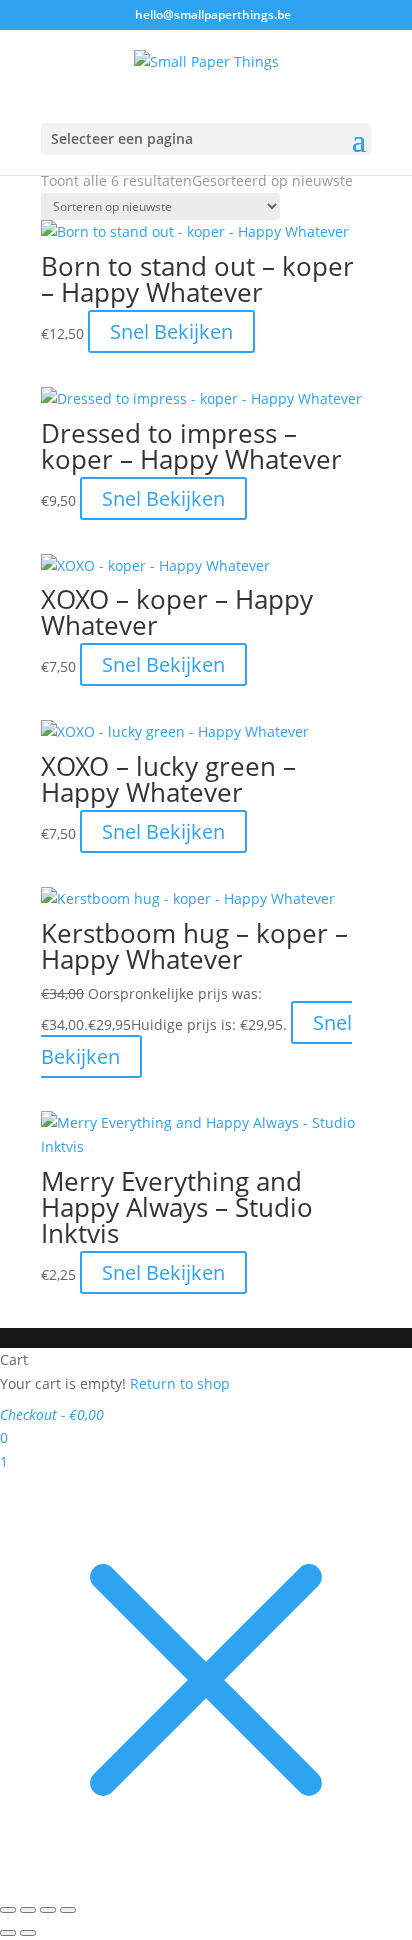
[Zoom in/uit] (8, 1910)
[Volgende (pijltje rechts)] (28, 1933)
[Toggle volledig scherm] (28, 1910)
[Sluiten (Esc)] (68, 1910)
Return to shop (180, 1383)
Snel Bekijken (171, 331)
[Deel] (48, 1910)
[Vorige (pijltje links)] (8, 1933)
